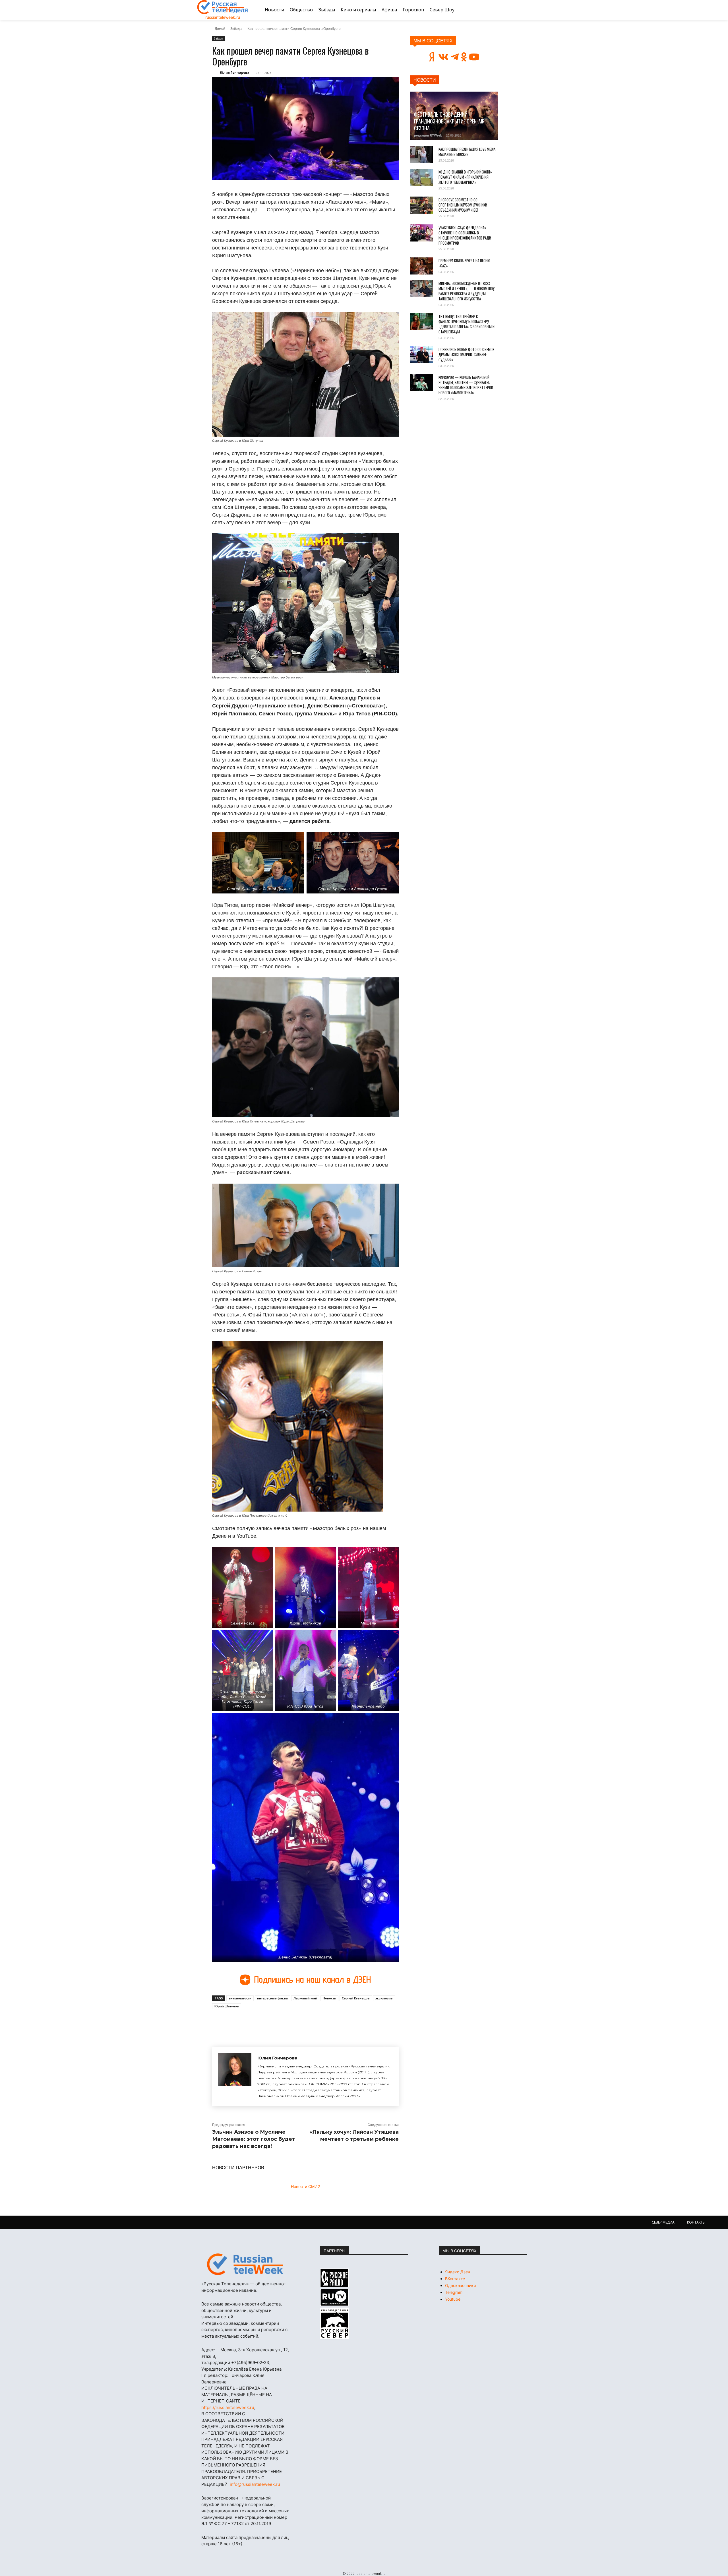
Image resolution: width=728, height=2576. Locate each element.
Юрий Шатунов (227, 2006)
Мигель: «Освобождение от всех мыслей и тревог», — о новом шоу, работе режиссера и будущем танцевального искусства (467, 291)
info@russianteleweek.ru (255, 2484)
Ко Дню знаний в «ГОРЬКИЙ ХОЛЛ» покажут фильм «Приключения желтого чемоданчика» (465, 177)
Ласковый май (305, 1998)
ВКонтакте (455, 2279)
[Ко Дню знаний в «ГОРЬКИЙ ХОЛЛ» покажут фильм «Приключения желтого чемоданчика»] (421, 177)
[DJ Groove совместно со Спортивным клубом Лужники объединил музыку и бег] (421, 205)
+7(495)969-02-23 (250, 2363)
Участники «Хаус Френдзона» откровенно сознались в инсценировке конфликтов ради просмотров (465, 235)
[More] (317, 2022)
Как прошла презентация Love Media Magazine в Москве (467, 152)
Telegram (454, 2292)
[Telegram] (291, 2022)
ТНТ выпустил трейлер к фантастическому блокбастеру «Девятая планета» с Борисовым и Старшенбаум (467, 324)
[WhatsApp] (304, 2022)
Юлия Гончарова (235, 72)
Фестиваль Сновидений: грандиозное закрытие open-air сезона (449, 121)
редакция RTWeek (428, 135)
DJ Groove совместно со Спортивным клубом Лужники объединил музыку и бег (463, 205)
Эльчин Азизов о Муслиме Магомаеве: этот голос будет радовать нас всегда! (254, 2139)
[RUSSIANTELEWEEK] (223, 7)
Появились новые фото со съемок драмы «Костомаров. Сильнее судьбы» (466, 354)
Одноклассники (460, 2285)
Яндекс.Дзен (458, 2272)
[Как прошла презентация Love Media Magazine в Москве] (421, 154)
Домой (220, 28)
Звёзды (236, 28)
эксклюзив (384, 1998)
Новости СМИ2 (305, 2186)
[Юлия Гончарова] (235, 2077)
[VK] (264, 2022)
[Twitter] (278, 2022)
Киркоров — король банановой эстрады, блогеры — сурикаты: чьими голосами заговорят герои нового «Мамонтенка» (466, 385)
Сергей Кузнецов (356, 1998)
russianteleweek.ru (223, 17)
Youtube (453, 2299)
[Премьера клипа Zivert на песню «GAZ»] (421, 266)
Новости (329, 1998)
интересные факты (272, 1998)
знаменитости (240, 1998)
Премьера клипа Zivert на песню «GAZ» (464, 263)
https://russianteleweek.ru (228, 2407)
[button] (524, 10)
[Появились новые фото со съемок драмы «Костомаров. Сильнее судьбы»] (421, 355)
